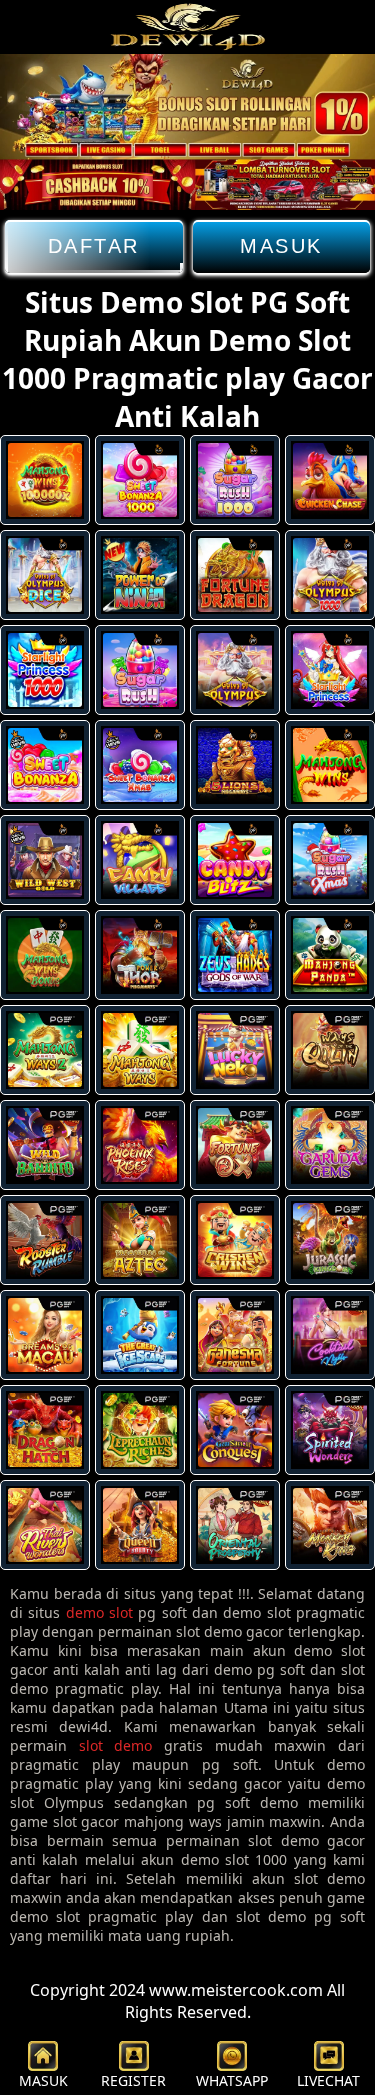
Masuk (281, 246)
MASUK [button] (43, 2080)
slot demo (116, 1745)
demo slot (99, 1612)
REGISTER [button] (133, 2080)
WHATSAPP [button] (232, 2080)
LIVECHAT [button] (328, 2080)
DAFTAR (94, 246)
